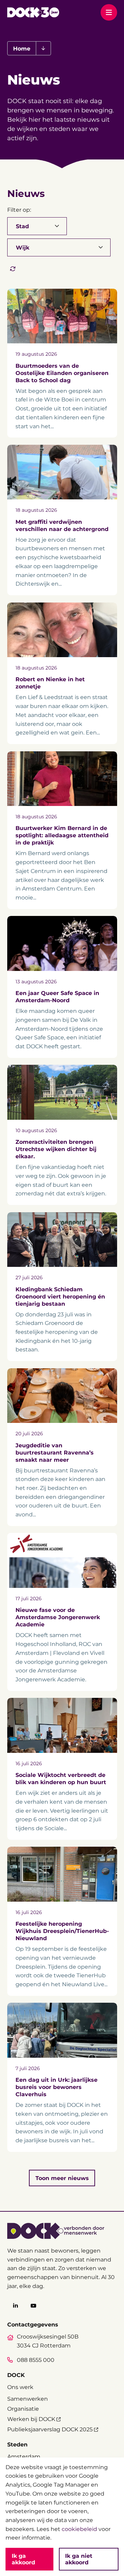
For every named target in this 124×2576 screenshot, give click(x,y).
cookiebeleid (79, 2529)
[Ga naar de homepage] (33, 12)
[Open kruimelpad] (43, 48)
